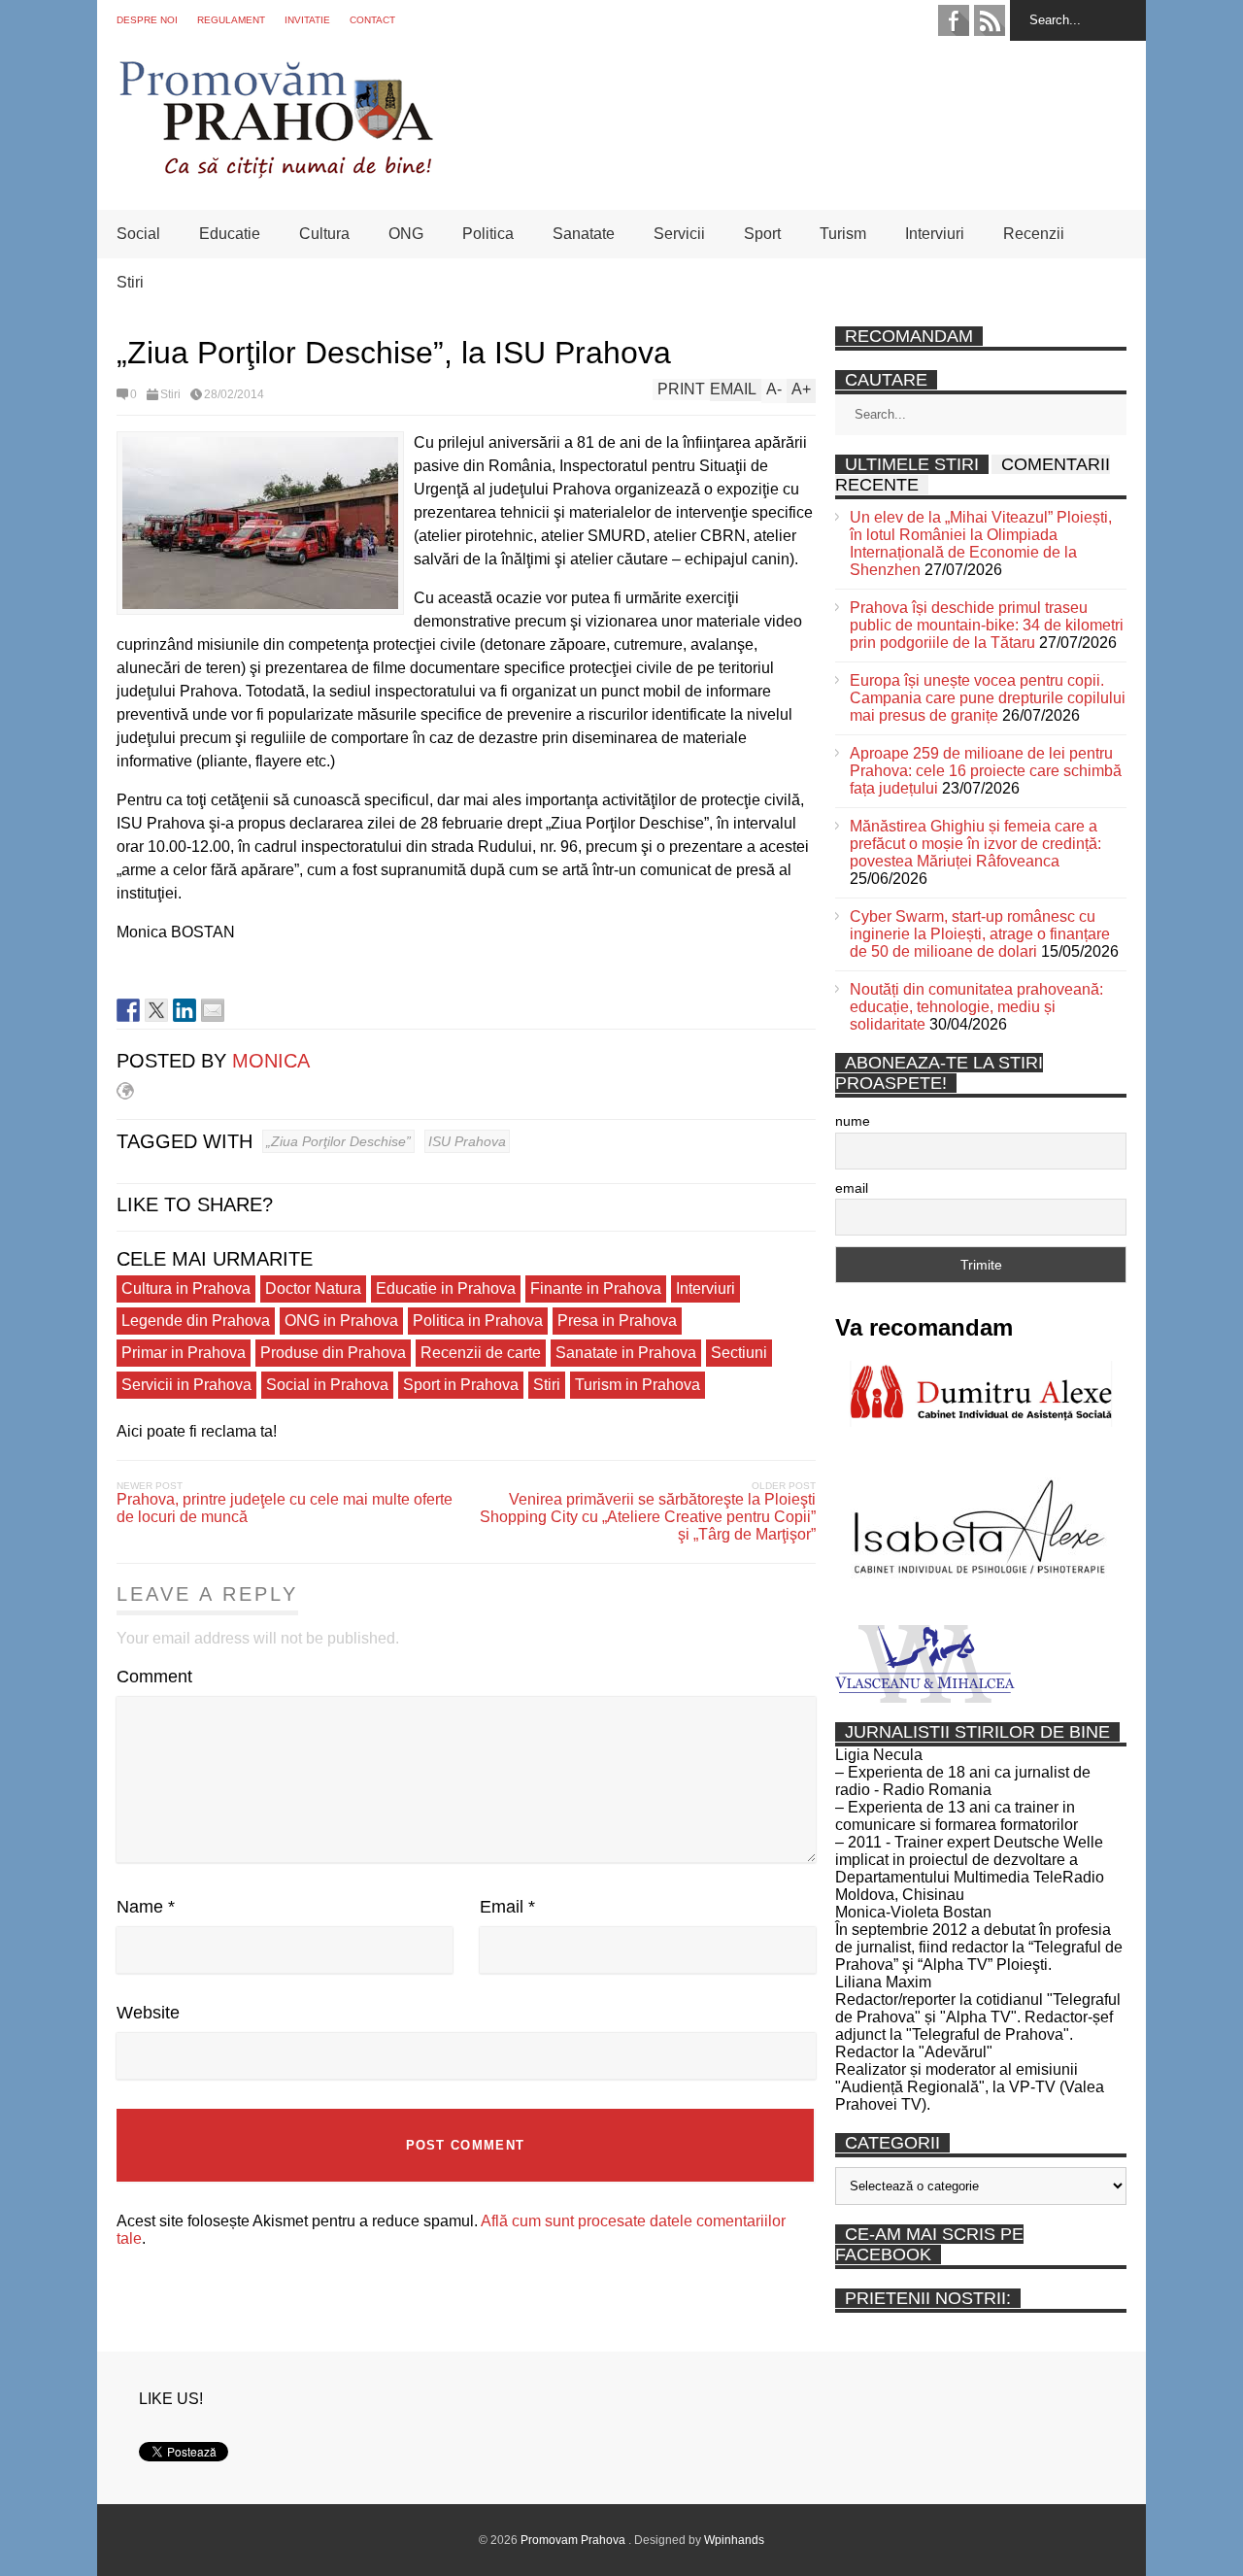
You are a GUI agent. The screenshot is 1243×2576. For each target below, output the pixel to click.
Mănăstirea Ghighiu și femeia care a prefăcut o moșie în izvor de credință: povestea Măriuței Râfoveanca (975, 844)
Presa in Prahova (617, 1321)
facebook (954, 20)
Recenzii (1034, 234)
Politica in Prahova (478, 1321)
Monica (271, 1061)
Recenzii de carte (481, 1353)
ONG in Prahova (341, 1321)
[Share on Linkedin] (185, 1010)
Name (146, 1907)
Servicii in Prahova (186, 1385)
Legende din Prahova (196, 1321)
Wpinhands (734, 2540)
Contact (372, 20)
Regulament (231, 20)
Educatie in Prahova (446, 1288)
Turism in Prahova (638, 1385)
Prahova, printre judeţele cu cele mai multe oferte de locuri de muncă (285, 1508)
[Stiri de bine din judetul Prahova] (275, 172)
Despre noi (147, 20)
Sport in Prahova (461, 1385)
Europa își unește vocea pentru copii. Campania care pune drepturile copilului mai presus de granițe (988, 698)
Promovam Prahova (574, 2540)
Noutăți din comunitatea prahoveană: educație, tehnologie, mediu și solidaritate (976, 1007)
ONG (406, 234)
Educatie (230, 234)
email (852, 1188)
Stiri (130, 282)
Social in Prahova (327, 1385)
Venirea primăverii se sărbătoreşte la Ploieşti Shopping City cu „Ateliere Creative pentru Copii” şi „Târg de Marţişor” (648, 1517)
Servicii (679, 234)
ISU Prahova (467, 1141)
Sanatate (584, 234)
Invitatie (307, 20)
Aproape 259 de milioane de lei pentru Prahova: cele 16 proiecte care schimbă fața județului (986, 771)
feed (990, 20)
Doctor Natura (313, 1288)
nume (853, 1121)
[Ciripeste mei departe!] (156, 1010)
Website (148, 2013)
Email (507, 1907)
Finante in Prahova (596, 1288)
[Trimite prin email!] (213, 1010)
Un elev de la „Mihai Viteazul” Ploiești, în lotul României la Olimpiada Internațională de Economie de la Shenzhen (981, 543)
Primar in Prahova (184, 1353)
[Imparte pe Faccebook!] (128, 1010)
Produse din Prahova (333, 1353)
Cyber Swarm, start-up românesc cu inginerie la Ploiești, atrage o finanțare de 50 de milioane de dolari (980, 934)
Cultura (324, 234)
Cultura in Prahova (186, 1288)
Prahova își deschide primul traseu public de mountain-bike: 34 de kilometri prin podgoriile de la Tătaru (987, 625)
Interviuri (935, 234)
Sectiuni (739, 1353)
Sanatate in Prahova (626, 1353)
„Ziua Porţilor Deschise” (338, 1141)
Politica (488, 234)
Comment (154, 1677)
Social (138, 234)
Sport (762, 234)
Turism (843, 234)
